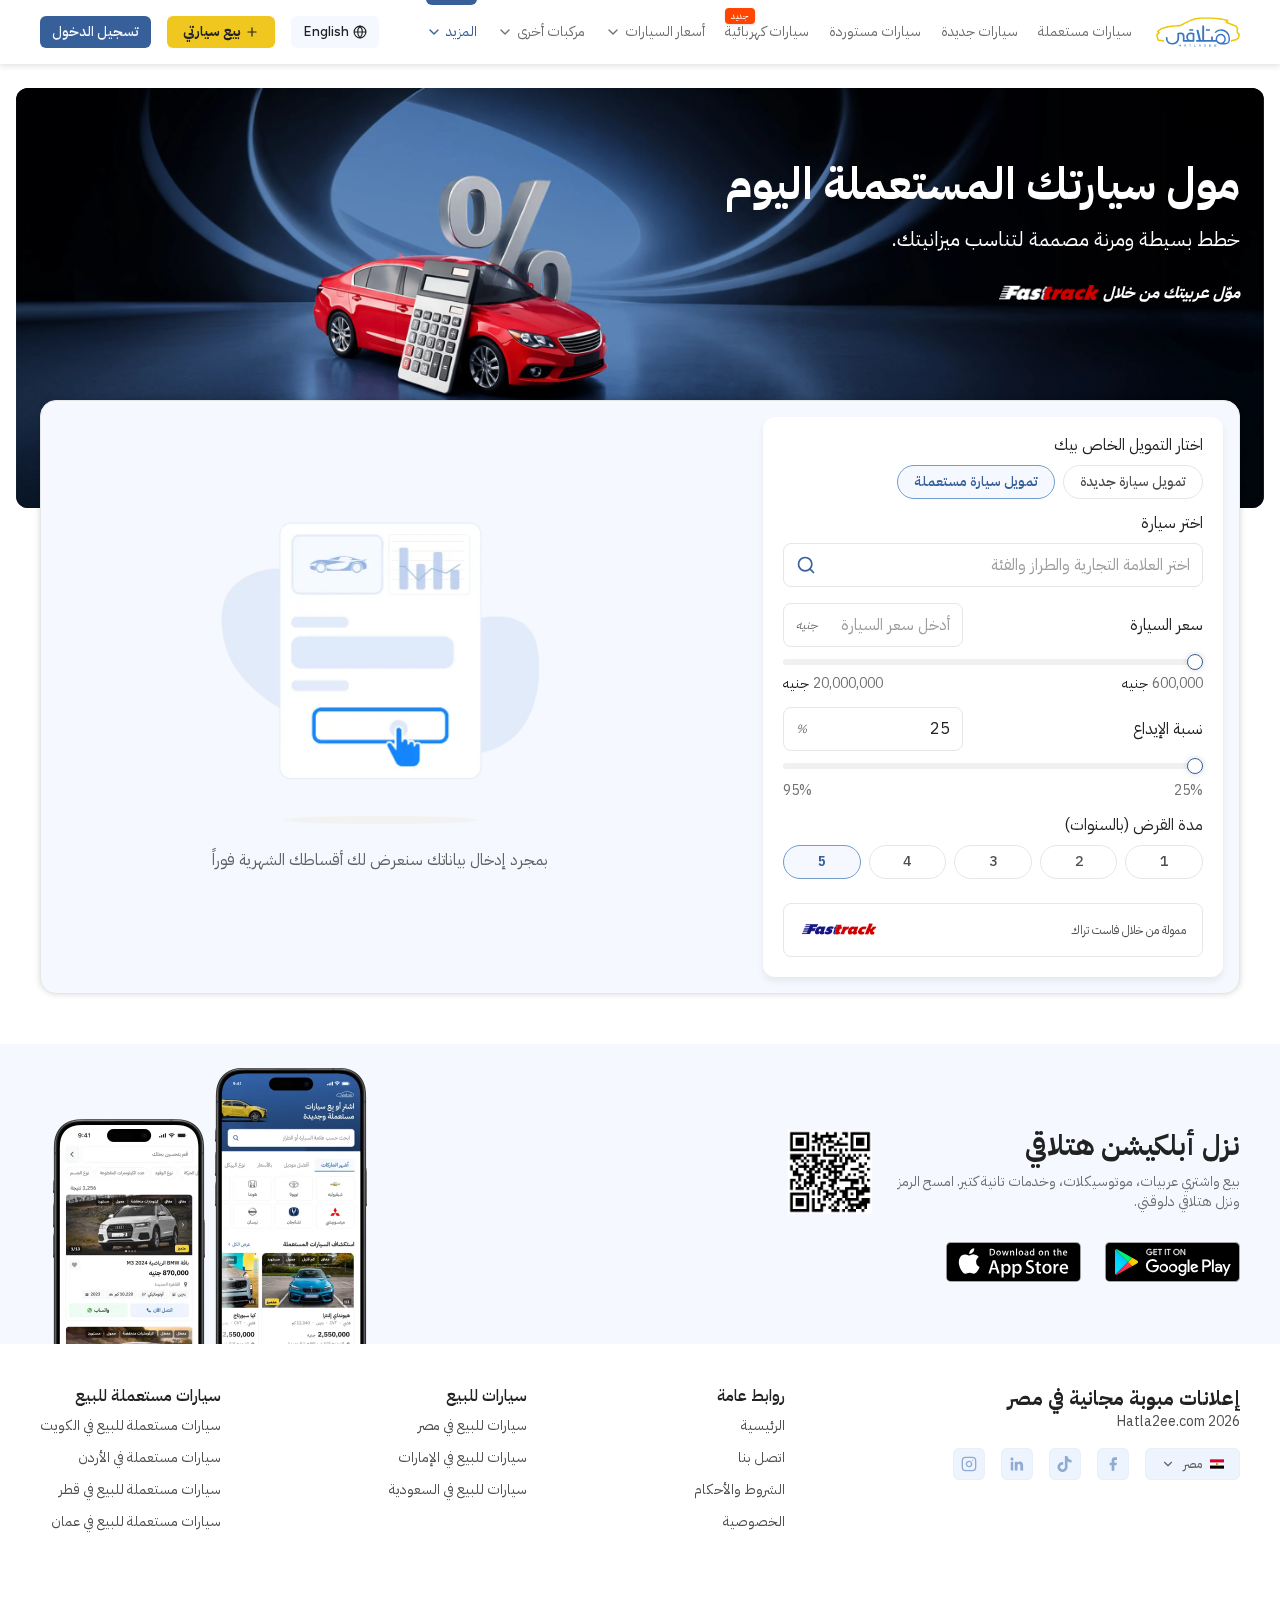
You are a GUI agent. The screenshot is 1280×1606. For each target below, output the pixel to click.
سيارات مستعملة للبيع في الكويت (130, 1425)
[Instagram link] (969, 1464)
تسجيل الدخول (95, 31)
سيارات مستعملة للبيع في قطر (140, 1489)
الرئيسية (763, 1425)
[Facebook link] (1113, 1464)
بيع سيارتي (212, 31)
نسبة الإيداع (1168, 729)
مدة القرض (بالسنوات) (1133, 825)
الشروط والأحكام (739, 1489)
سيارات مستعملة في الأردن (149, 1457)
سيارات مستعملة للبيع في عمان (136, 1521)
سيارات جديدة (979, 32)
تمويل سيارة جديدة (1133, 481)
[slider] (1195, 662)
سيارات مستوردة (875, 32)
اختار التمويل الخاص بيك (1128, 445)
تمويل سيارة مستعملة (976, 481)
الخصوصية (754, 1521)
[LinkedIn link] (1017, 1464)
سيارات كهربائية (767, 32)
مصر (1192, 1464)
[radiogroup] (993, 482)
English (326, 31)
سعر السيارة (1166, 625)
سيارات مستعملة (1085, 32)
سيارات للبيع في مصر (472, 1425)
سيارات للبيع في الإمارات (462, 1457)
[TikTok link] (1065, 1464)
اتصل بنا (761, 1457)
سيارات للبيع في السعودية (458, 1489)
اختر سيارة (1172, 523)
